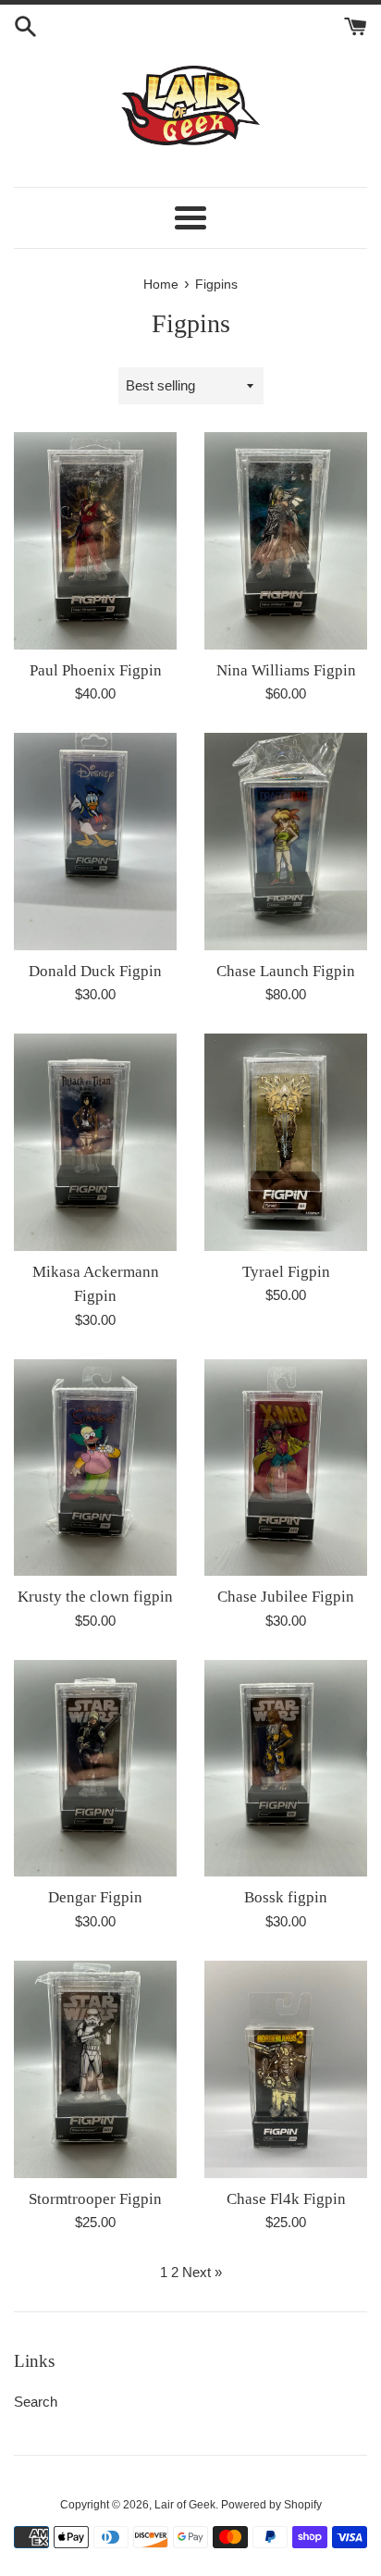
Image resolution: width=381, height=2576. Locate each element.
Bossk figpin (286, 1897)
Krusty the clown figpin (95, 1597)
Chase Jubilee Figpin (286, 1597)
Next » (202, 2272)
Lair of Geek (185, 2505)
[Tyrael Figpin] (286, 1142)
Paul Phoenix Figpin (96, 670)
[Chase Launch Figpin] (286, 842)
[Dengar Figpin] (95, 1769)
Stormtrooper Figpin (95, 2199)
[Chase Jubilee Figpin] (286, 1468)
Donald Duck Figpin (95, 971)
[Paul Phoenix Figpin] (95, 541)
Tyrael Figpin (286, 1272)
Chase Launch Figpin (286, 971)
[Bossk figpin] (286, 1769)
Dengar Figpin (95, 1897)
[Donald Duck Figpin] (95, 842)
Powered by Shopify (271, 2505)
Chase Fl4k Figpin (286, 2199)
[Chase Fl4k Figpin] (286, 2069)
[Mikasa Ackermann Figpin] (95, 1142)
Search (36, 2402)
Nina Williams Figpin (286, 670)
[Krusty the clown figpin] (95, 1468)
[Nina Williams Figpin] (286, 541)
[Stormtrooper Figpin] (95, 2069)
